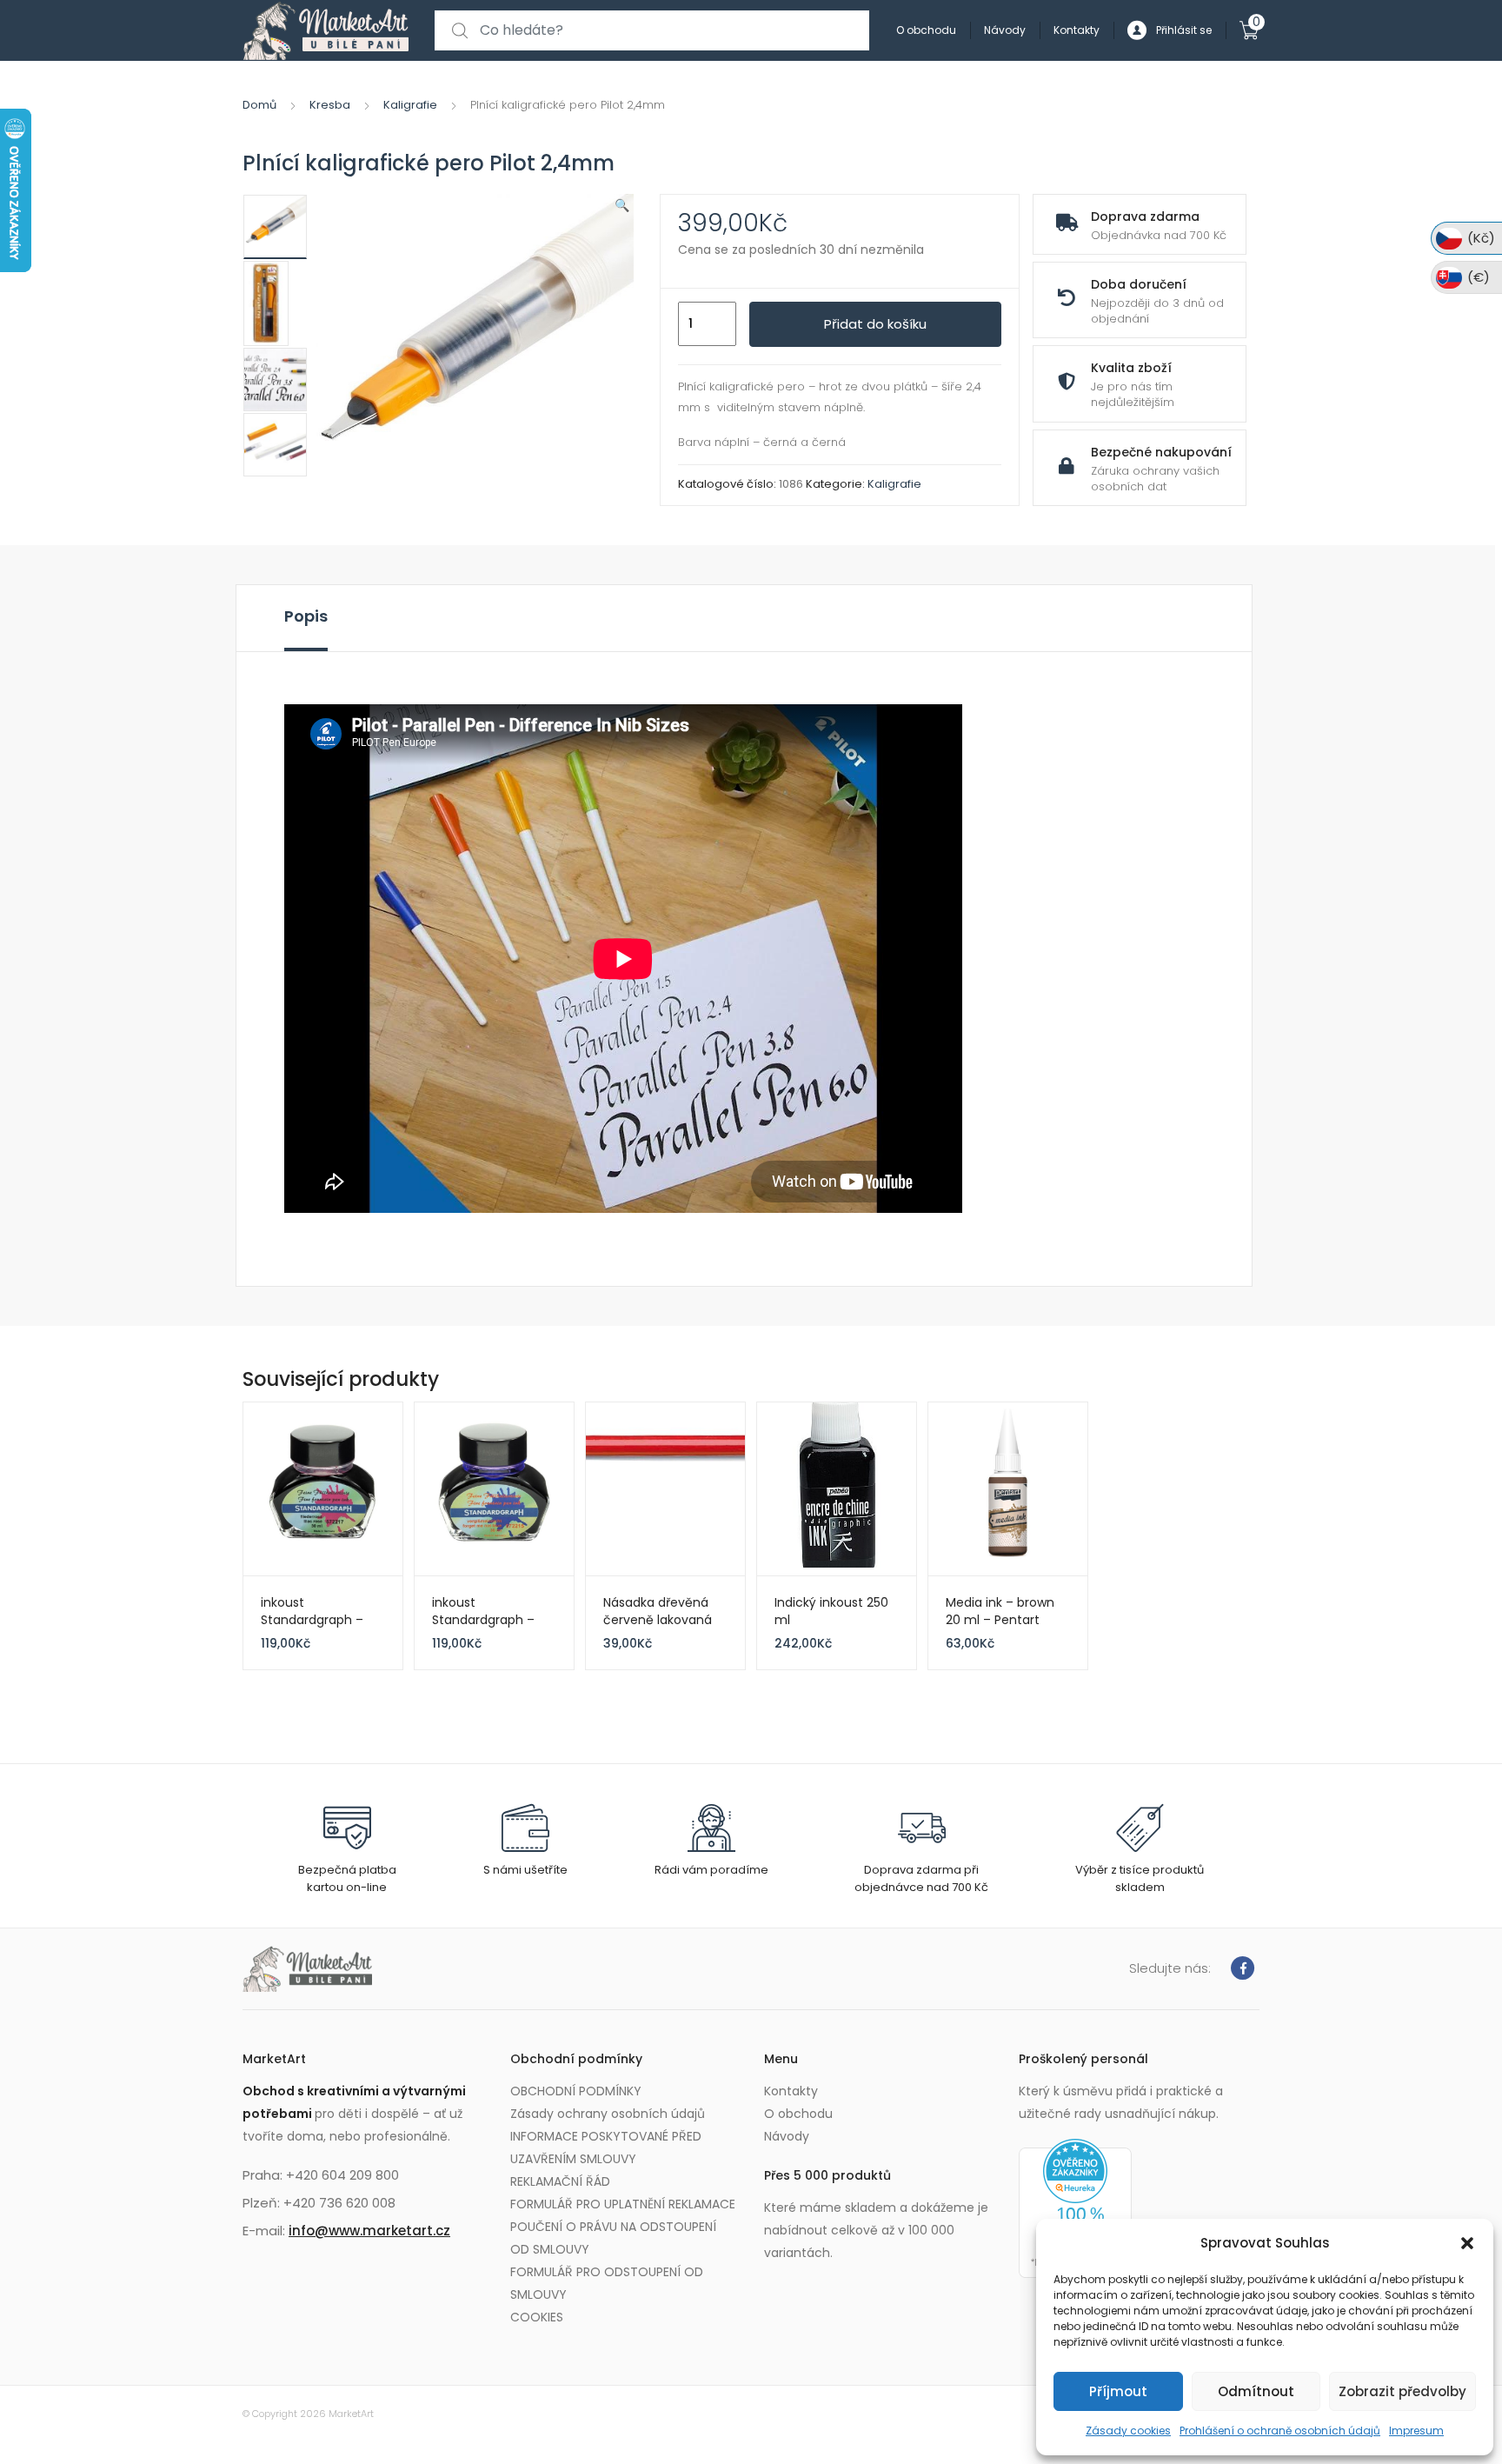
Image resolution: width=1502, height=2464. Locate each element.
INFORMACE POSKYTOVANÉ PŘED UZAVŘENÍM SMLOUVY (606, 2148)
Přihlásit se (1184, 30)
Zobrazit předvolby (1402, 2391)
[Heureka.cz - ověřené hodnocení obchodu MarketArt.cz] (1075, 2208)
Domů (259, 105)
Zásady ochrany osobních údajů (608, 2114)
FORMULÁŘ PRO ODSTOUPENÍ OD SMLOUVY (607, 2283)
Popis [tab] (306, 616)
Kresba (330, 105)
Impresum (1416, 2431)
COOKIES (537, 2317)
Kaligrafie (410, 105)
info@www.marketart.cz (369, 2231)
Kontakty (1077, 30)
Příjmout (1118, 2391)
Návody (1005, 30)
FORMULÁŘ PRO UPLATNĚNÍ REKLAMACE (623, 2204)
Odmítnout (1256, 2391)
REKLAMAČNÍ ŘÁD (560, 2181)
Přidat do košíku (875, 324)
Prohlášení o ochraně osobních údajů (1280, 2431)
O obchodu (926, 30)
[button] (1467, 2243)
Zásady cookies (1128, 2431)
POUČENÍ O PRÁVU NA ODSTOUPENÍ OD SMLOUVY (613, 2238)
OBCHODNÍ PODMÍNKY (576, 2091)
